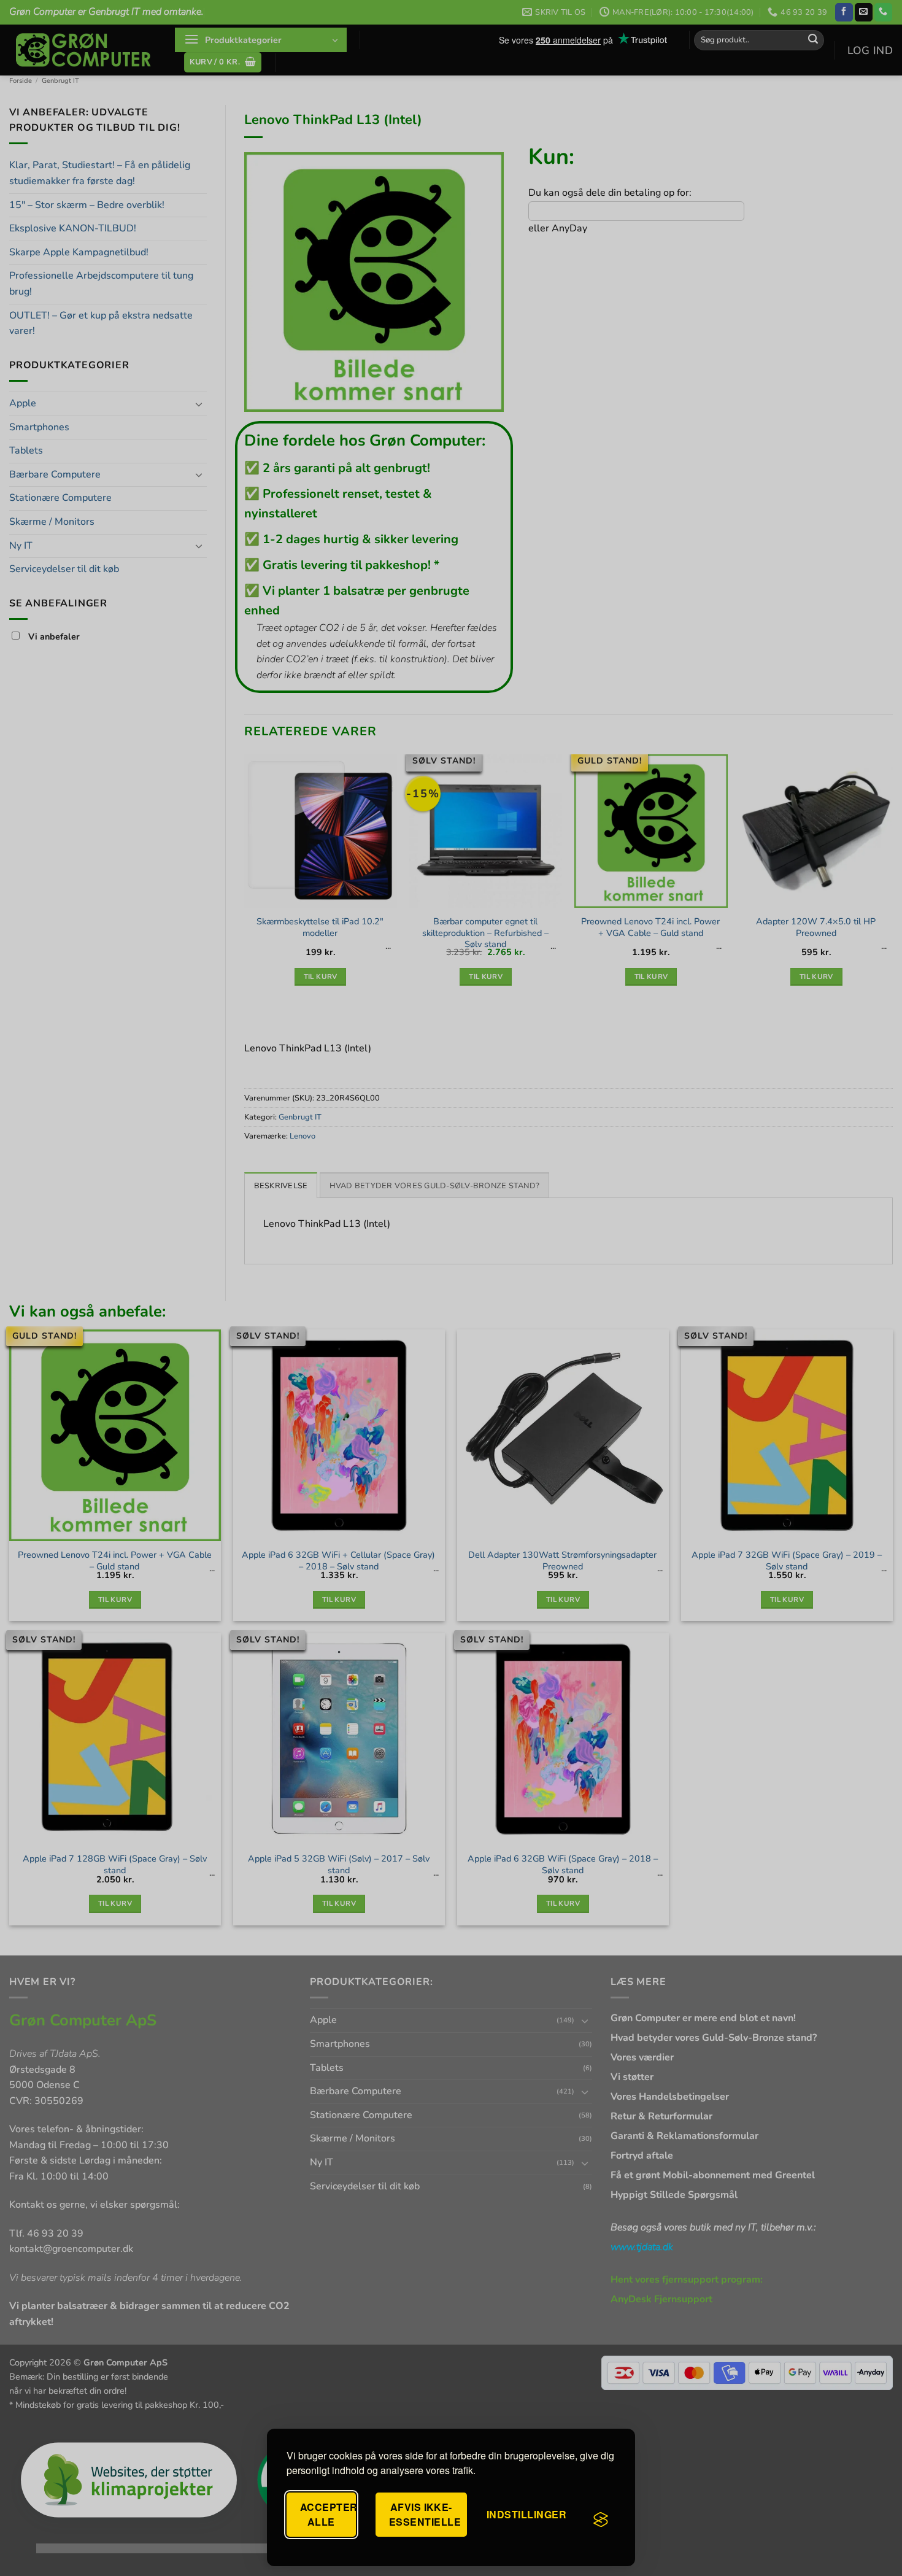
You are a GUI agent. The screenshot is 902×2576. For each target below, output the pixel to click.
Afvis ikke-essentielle (425, 2514)
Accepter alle (328, 2514)
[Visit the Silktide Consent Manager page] (601, 2520)
